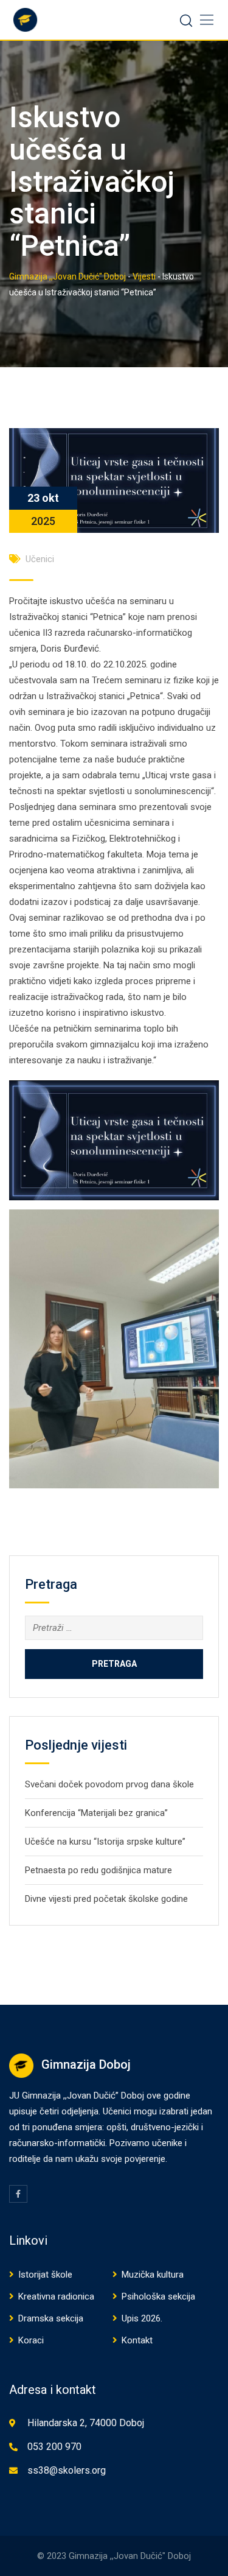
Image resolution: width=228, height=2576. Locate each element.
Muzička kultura (153, 2275)
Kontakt (137, 2340)
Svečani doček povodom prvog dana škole (109, 1784)
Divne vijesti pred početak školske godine (106, 1899)
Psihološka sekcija (158, 2296)
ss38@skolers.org (67, 2470)
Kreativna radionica (56, 2296)
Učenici (40, 559)
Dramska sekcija (51, 2318)
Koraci (31, 2340)
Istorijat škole (45, 2275)
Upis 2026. (142, 2318)
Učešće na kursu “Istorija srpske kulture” (105, 1842)
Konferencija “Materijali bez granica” (96, 1813)
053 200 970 (54, 2447)
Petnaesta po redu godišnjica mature (98, 1870)
